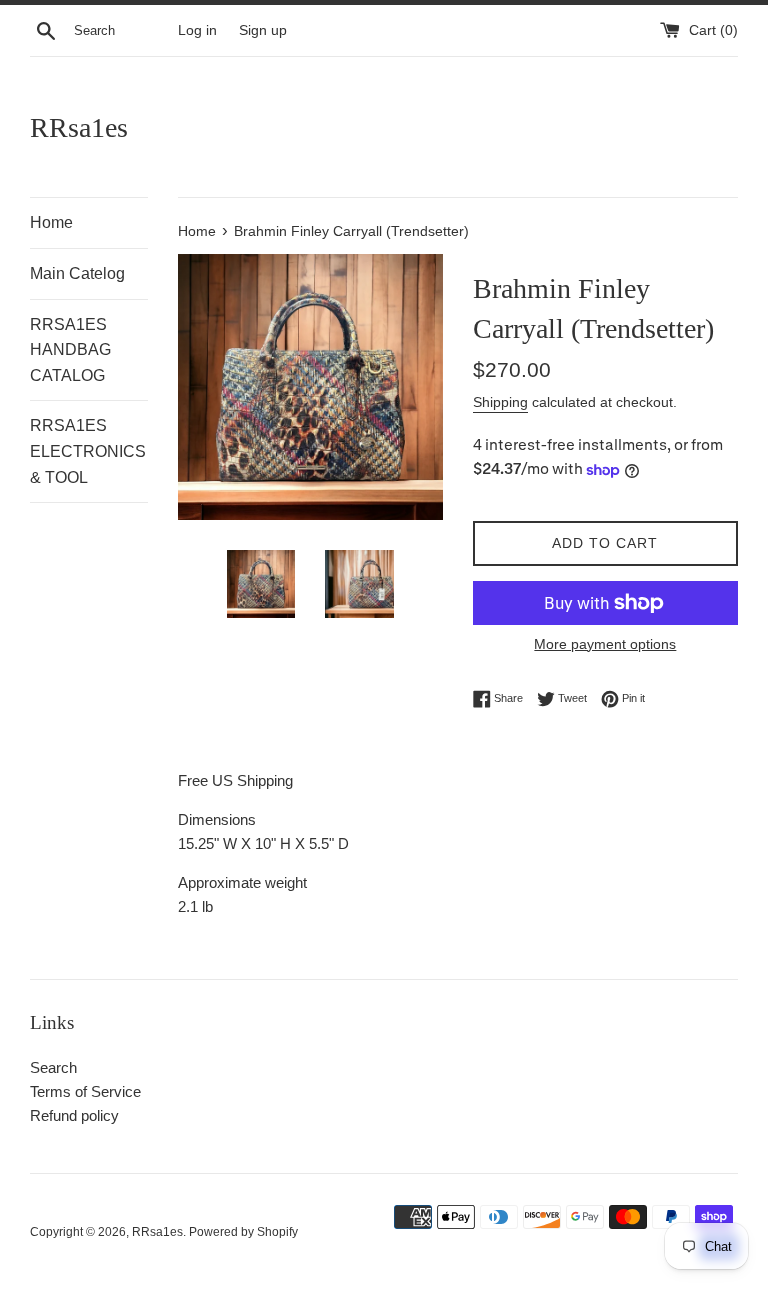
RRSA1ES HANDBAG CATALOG (70, 350)
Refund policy (74, 1115)
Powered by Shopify (243, 1232)
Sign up (263, 30)
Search (53, 1067)
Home (51, 222)
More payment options (605, 644)
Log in (197, 30)
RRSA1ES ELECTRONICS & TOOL (88, 451)
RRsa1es (79, 127)
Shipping (500, 402)
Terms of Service (85, 1091)
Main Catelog (77, 273)
